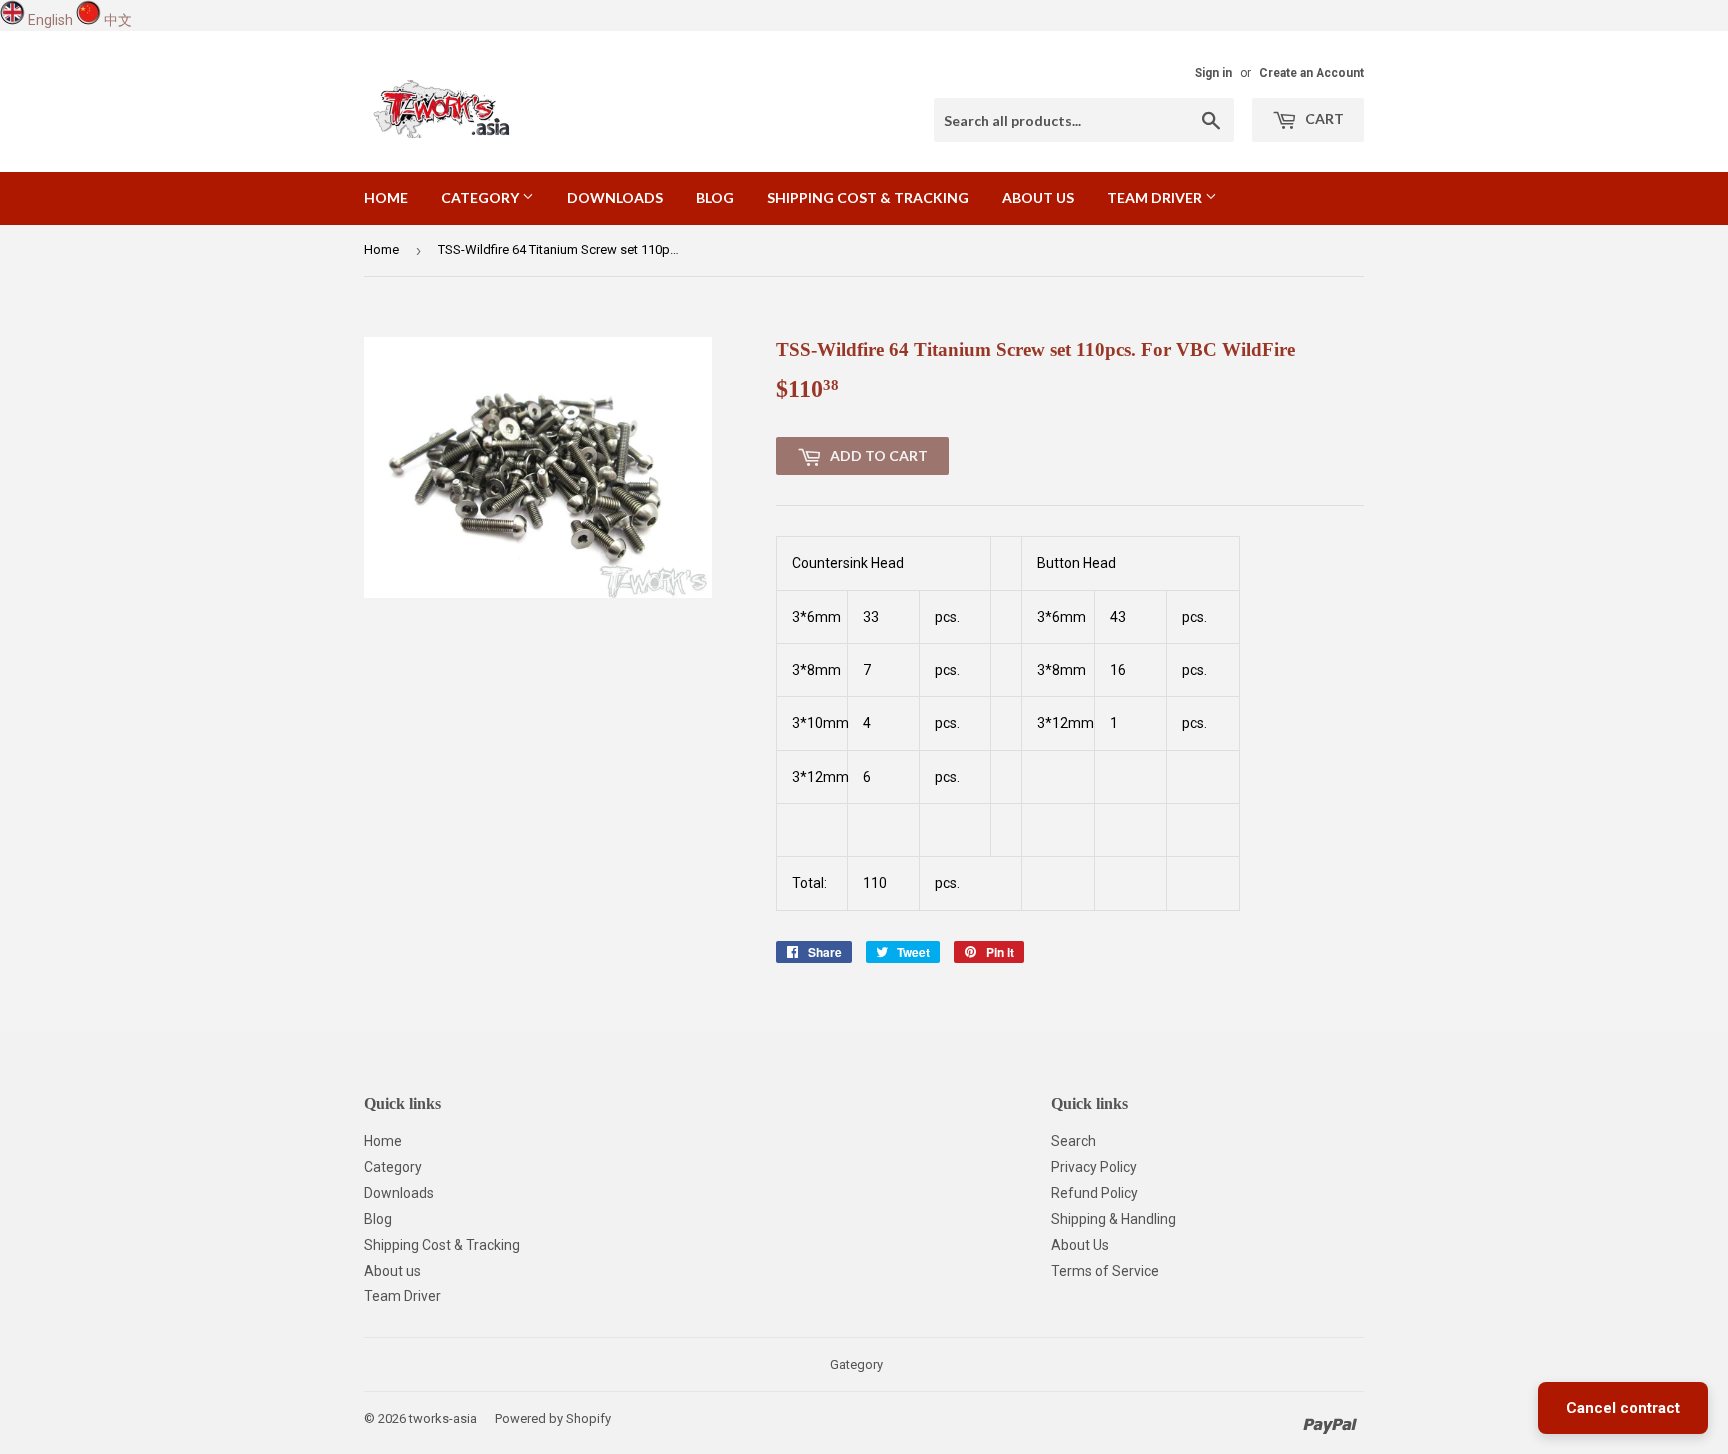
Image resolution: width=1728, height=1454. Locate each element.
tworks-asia (443, 1418)
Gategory (856, 1364)
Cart (1323, 118)
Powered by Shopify (553, 1418)
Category (481, 197)
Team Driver (1156, 197)
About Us (1080, 1245)
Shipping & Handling (1113, 1219)
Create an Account (1311, 73)
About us (1038, 197)
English (50, 20)
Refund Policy (1094, 1193)
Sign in (1213, 73)
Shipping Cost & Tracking (868, 197)
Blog (715, 197)
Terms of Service (1105, 1271)
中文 (118, 20)
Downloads (615, 197)
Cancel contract (1623, 1408)
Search (1073, 1141)
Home (386, 197)
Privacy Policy (1094, 1167)
